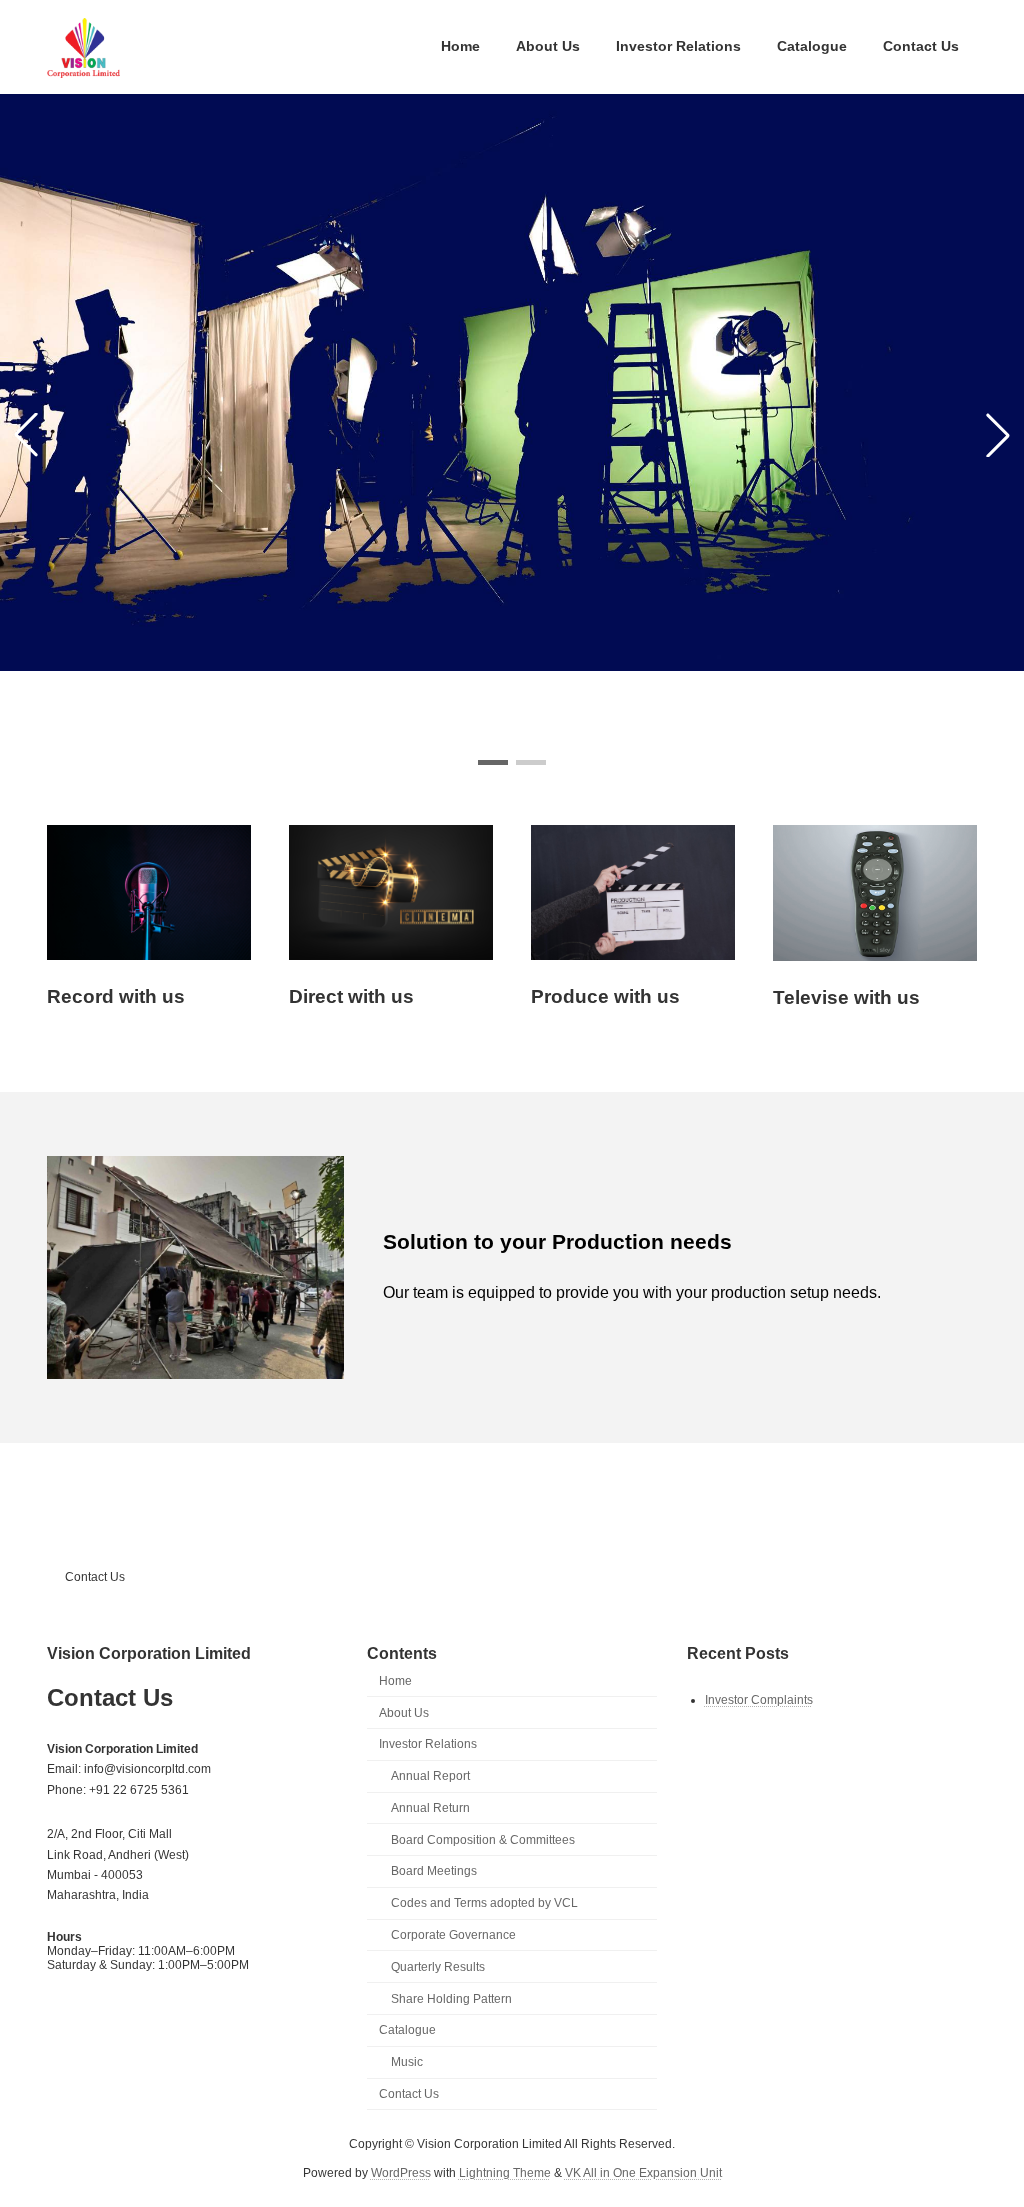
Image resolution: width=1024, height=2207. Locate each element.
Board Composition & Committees (483, 1839)
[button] (493, 762)
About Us (404, 1712)
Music (407, 2062)
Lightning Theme (505, 2172)
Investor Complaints (759, 1699)
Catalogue (407, 2030)
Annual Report (430, 1776)
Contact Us (95, 1577)
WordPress (401, 2172)
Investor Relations (428, 1744)
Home (395, 1680)
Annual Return (430, 1807)
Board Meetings (434, 1871)
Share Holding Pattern (451, 1998)
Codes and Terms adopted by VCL (484, 1903)
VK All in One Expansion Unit (643, 2172)
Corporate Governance (453, 1935)
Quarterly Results (438, 1966)
